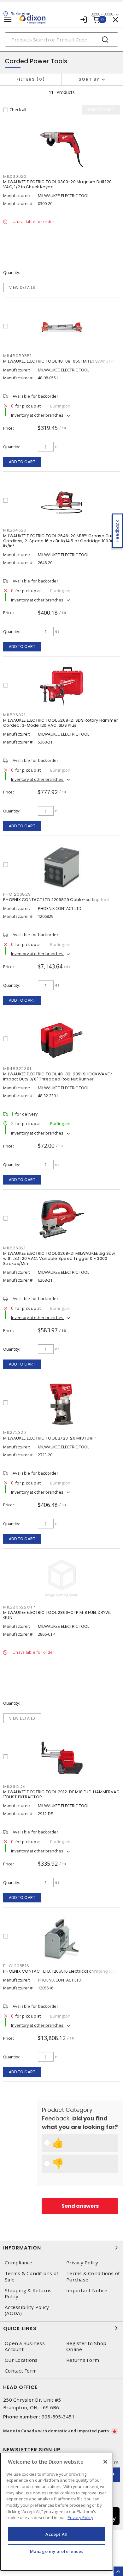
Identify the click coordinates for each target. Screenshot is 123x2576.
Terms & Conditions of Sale (31, 2276)
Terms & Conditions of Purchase (93, 2276)
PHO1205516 (16, 1966)
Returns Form (83, 2360)
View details (22, 287)
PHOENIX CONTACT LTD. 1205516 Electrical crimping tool (60, 1971)
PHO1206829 (17, 894)
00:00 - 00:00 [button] (102, 14)
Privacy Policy (82, 2263)
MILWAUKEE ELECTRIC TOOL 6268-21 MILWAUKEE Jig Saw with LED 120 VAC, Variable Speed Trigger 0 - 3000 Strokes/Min (59, 1258)
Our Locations (21, 2360)
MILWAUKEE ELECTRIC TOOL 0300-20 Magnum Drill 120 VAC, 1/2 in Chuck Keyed (57, 184)
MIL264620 (15, 530)
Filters (29, 79)
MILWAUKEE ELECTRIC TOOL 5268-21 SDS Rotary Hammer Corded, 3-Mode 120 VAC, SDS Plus (61, 723)
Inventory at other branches (38, 415)
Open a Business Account (25, 2346)
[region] (57, 2512)
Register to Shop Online (86, 2346)
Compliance (19, 2263)
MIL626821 (14, 1248)
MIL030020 (15, 176)
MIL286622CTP (19, 1607)
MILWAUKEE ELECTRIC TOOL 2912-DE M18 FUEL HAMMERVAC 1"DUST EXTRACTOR (61, 1794)
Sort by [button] (89, 79)
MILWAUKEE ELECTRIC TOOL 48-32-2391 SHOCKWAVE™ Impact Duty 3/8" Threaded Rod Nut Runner (58, 1076)
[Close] (105, 2462)
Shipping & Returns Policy (28, 2293)
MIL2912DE (14, 1786)
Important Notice (87, 2290)
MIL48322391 (17, 1069)
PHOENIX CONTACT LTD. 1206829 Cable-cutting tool (56, 900)
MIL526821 (14, 715)
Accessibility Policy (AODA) (27, 2310)
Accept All (57, 2534)
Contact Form (21, 2371)
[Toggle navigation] (8, 19)
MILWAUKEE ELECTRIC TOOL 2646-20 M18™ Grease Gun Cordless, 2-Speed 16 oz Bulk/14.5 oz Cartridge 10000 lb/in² (59, 541)
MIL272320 (15, 1432)
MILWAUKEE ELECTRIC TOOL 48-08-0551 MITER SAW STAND (61, 361)
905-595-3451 (58, 2417)
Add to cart (22, 462)
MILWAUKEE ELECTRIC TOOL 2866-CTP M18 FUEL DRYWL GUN (57, 1615)
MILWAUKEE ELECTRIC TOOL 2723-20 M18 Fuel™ (50, 1438)
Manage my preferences (57, 2551)
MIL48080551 (17, 356)
